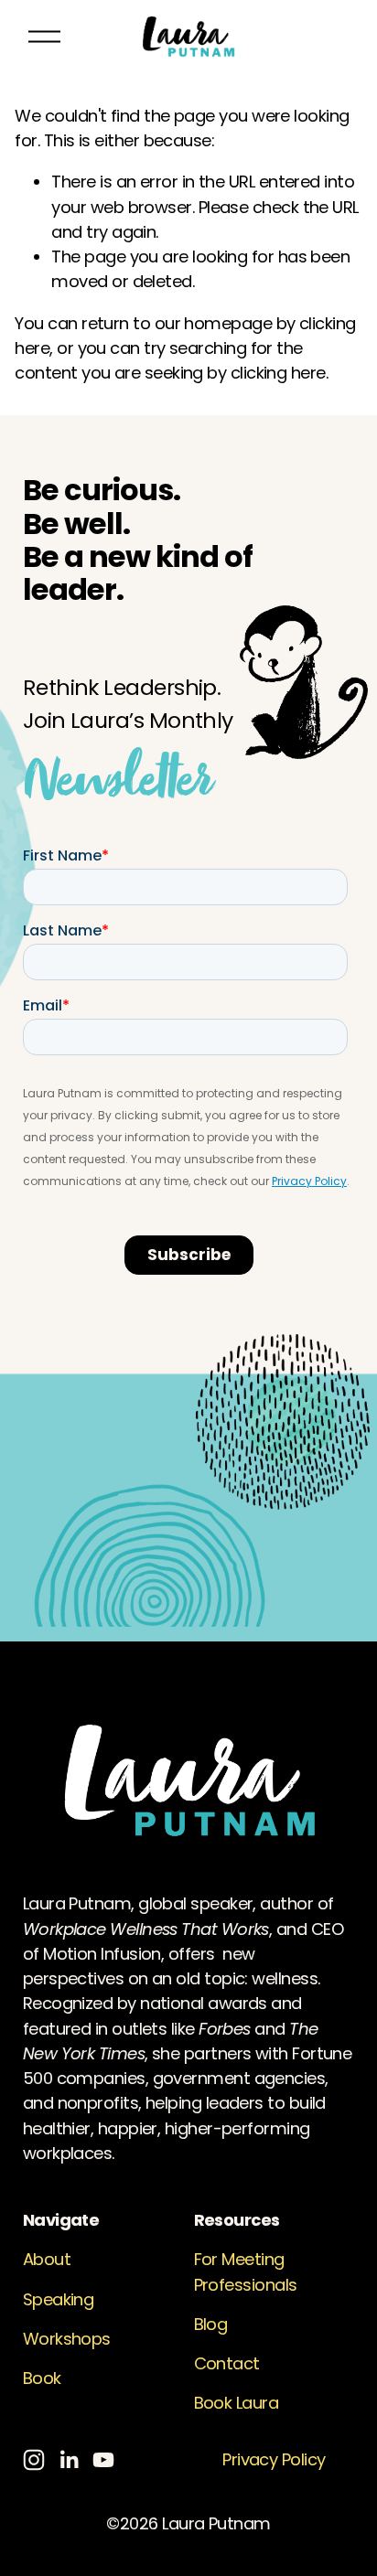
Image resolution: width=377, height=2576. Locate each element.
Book (42, 2378)
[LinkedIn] (69, 2460)
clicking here (278, 373)
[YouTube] (103, 2460)
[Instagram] (34, 2460)
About (47, 2259)
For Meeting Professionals (246, 2271)
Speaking (59, 2299)
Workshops (67, 2339)
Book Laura (237, 2403)
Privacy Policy (274, 2459)
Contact (227, 2363)
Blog (211, 2324)
